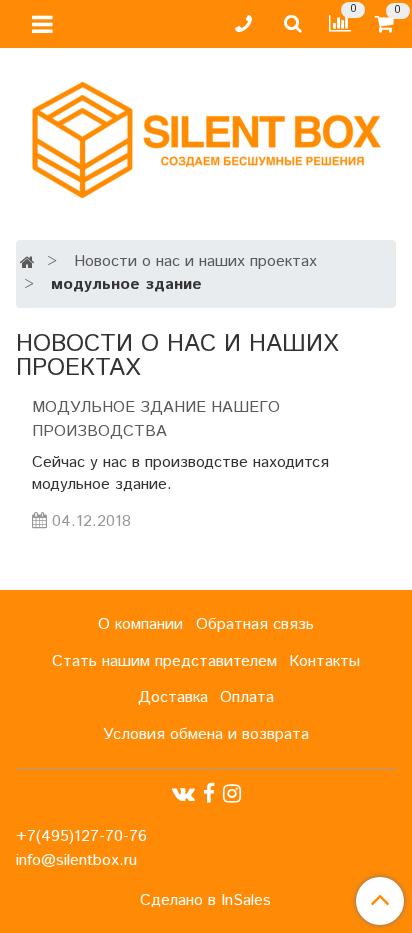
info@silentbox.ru (76, 860)
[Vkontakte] (183, 794)
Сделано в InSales (205, 901)
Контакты (324, 661)
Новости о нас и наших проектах (195, 261)
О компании (140, 624)
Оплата (247, 697)
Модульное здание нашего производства (156, 419)
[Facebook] (209, 794)
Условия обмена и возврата (206, 734)
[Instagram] (232, 794)
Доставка (173, 697)
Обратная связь (255, 624)
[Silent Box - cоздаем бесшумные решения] (206, 135)
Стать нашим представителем (164, 661)
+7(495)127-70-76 (81, 836)
